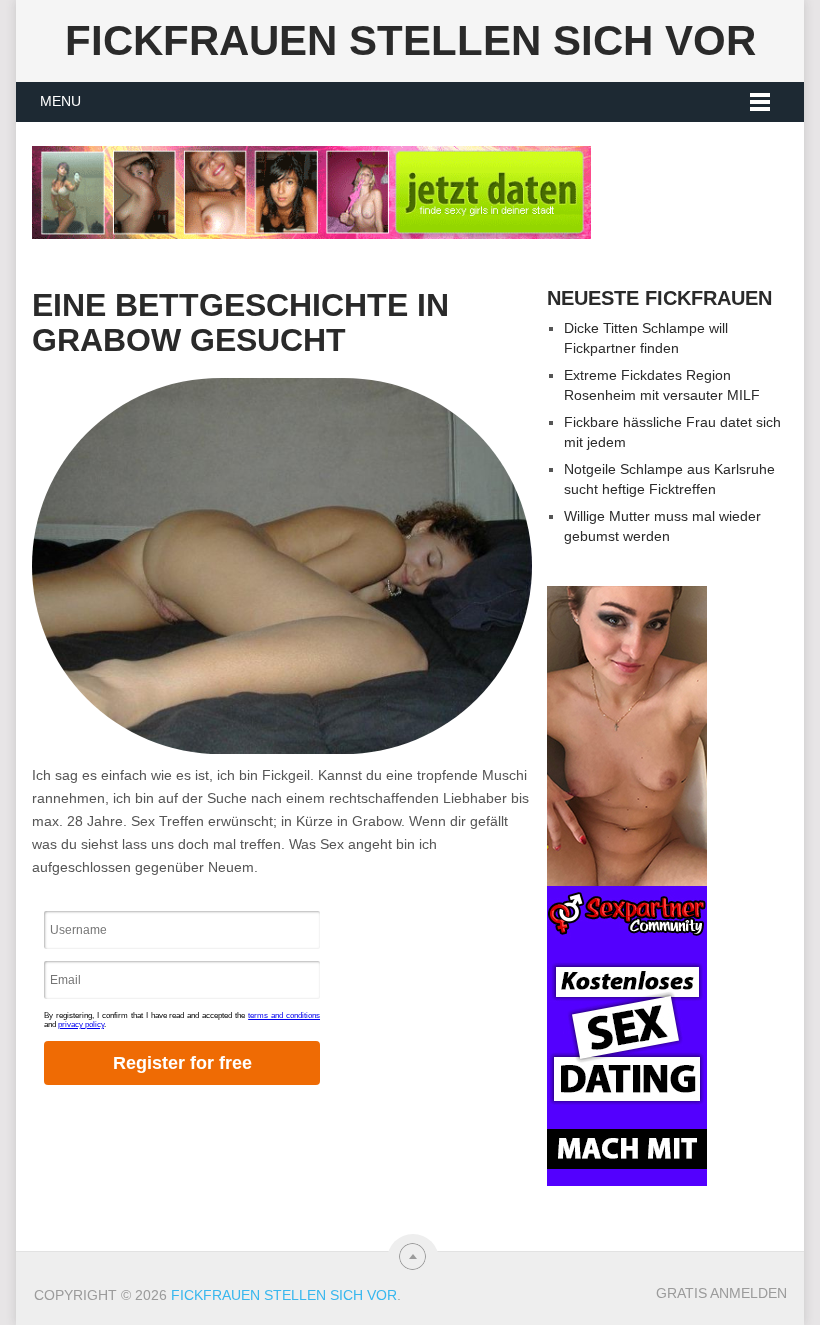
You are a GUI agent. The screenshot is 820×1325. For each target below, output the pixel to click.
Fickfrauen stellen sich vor (410, 40)
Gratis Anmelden (721, 1293)
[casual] (627, 886)
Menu (60, 101)
